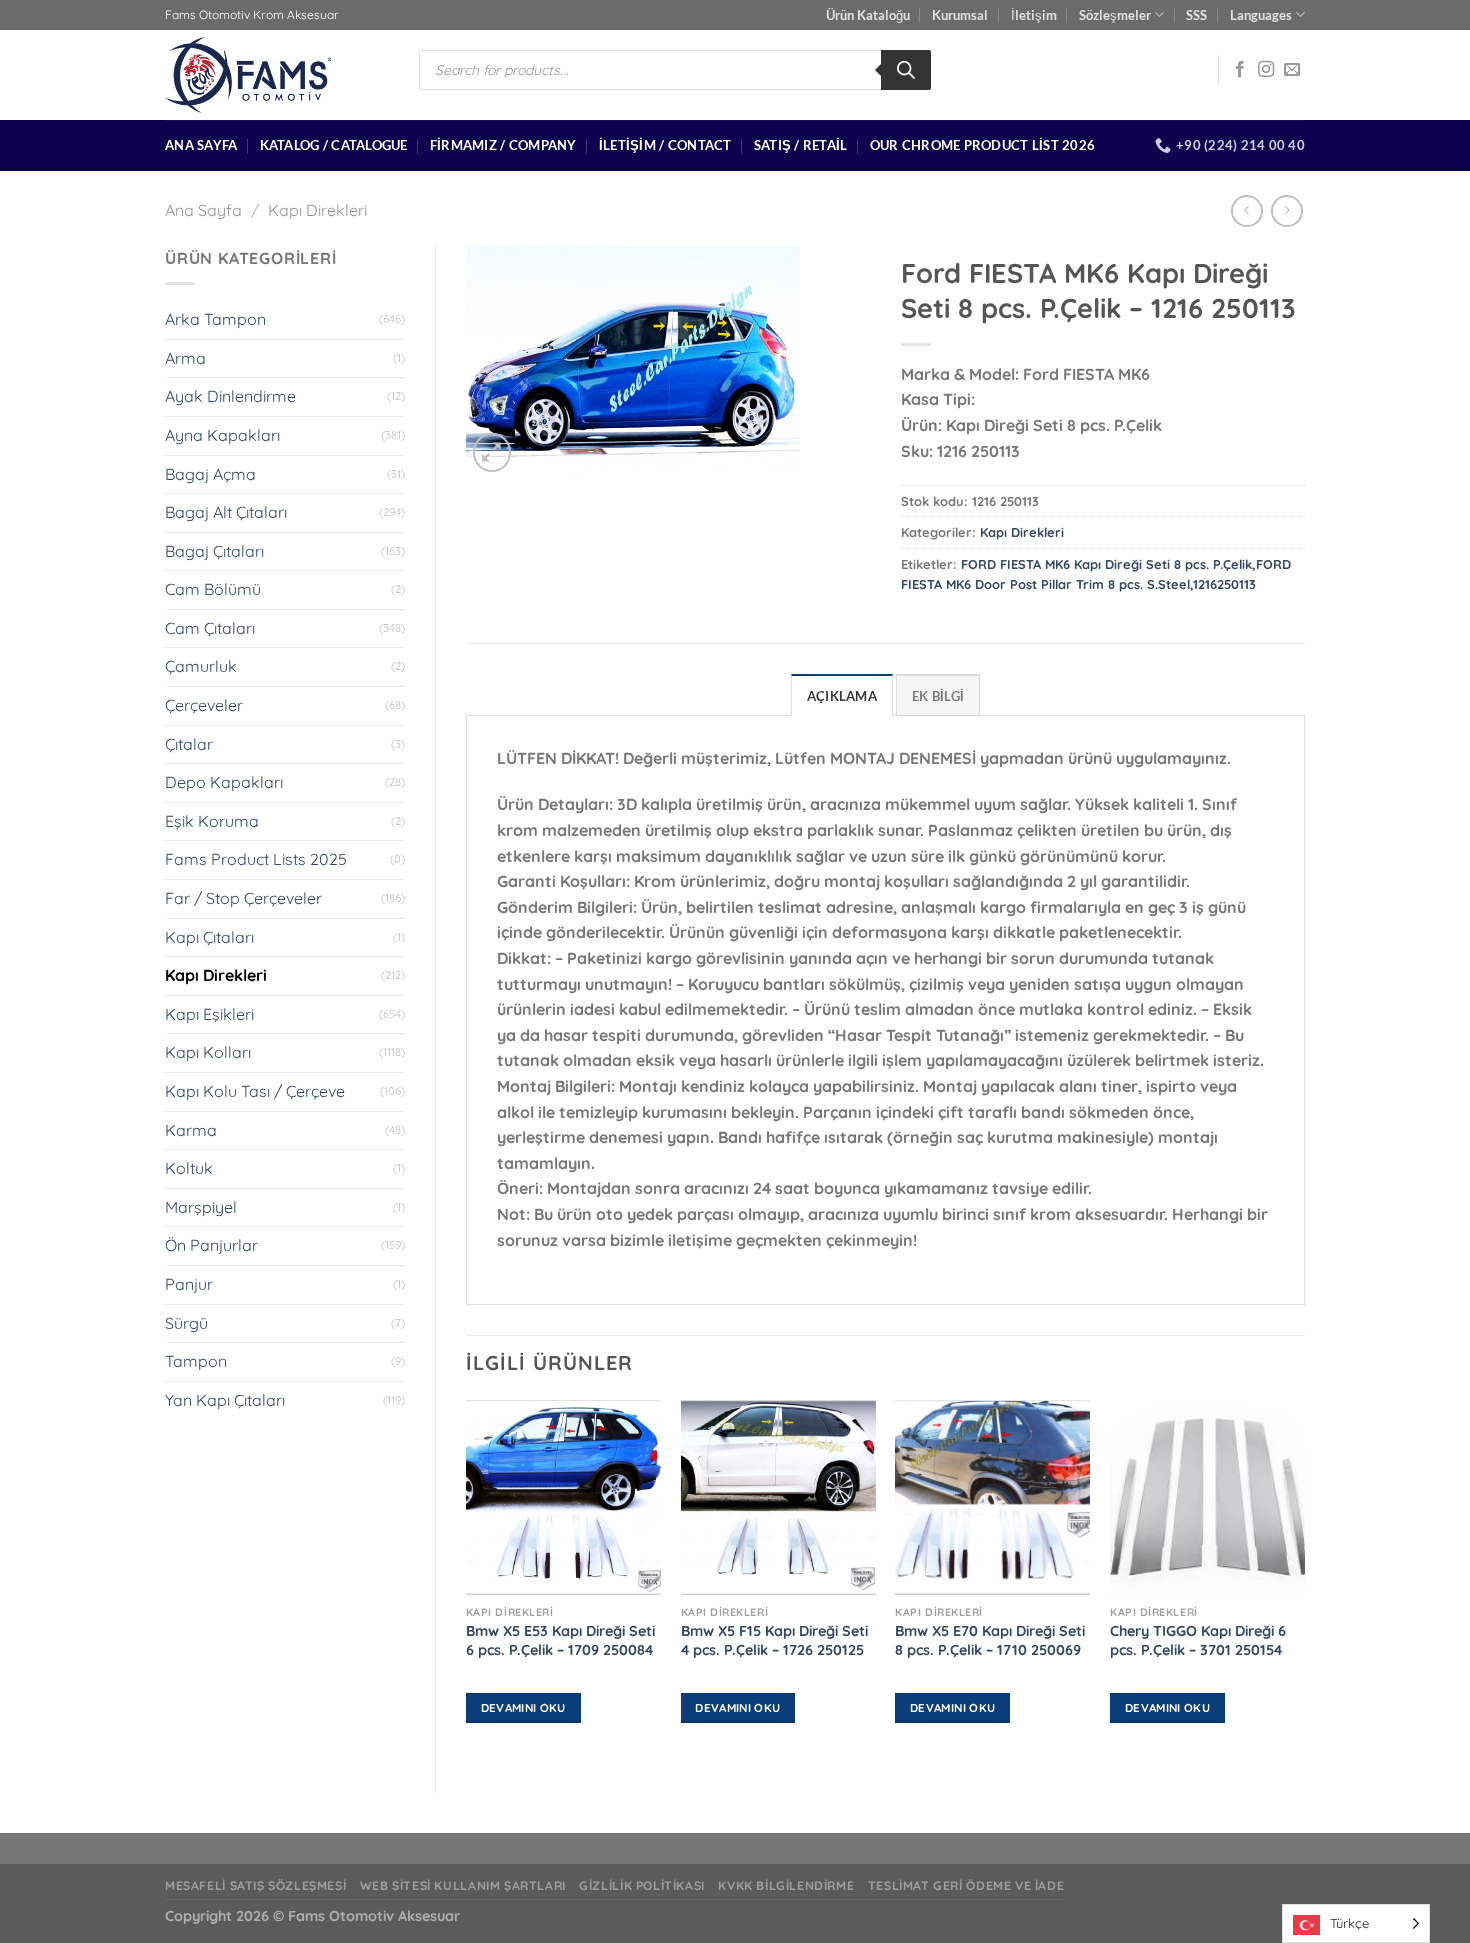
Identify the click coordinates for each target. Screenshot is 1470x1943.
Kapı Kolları (208, 1052)
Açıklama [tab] (842, 696)
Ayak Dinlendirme (230, 396)
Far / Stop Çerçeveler (243, 898)
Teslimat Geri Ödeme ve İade (966, 1885)
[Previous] (467, 1579)
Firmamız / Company (503, 145)
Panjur (189, 1284)
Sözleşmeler (1115, 15)
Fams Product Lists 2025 (256, 859)
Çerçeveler (204, 705)
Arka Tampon (215, 319)
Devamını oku (523, 1707)
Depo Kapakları (224, 782)
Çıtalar (189, 744)
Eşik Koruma (212, 821)
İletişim (1034, 15)
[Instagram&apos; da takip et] (1266, 70)
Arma (185, 358)
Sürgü (186, 1323)
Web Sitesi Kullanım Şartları (463, 1885)
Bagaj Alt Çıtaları (226, 512)
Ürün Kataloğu (868, 15)
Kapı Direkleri (317, 210)
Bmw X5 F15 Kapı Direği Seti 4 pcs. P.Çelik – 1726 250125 (774, 1640)
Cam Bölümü (213, 589)
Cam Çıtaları (210, 628)
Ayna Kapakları (222, 435)
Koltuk (189, 1168)
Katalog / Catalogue (334, 145)
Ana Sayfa (201, 145)
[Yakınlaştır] (492, 452)
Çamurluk (201, 666)
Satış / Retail (801, 145)
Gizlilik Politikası (642, 1885)
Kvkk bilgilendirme (786, 1885)
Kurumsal (960, 15)
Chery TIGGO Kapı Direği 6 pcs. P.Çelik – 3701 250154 (1198, 1640)
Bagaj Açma (210, 474)
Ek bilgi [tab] (938, 696)
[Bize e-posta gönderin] (1292, 70)
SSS (1196, 15)
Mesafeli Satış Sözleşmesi (255, 1885)
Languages (1261, 15)
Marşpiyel (201, 1207)
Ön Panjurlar (211, 1245)
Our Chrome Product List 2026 (982, 145)
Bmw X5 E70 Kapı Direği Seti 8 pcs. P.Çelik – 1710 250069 (990, 1640)
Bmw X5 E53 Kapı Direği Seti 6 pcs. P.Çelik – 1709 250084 (560, 1640)
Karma (191, 1130)
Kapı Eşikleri (209, 1014)
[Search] (906, 70)
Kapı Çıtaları (209, 937)
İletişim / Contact (665, 145)
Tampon (196, 1361)
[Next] (1304, 1579)
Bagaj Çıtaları (214, 551)
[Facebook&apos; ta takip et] (1240, 70)
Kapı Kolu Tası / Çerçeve (255, 1091)
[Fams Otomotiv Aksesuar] (277, 75)
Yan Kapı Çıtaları (225, 1400)
